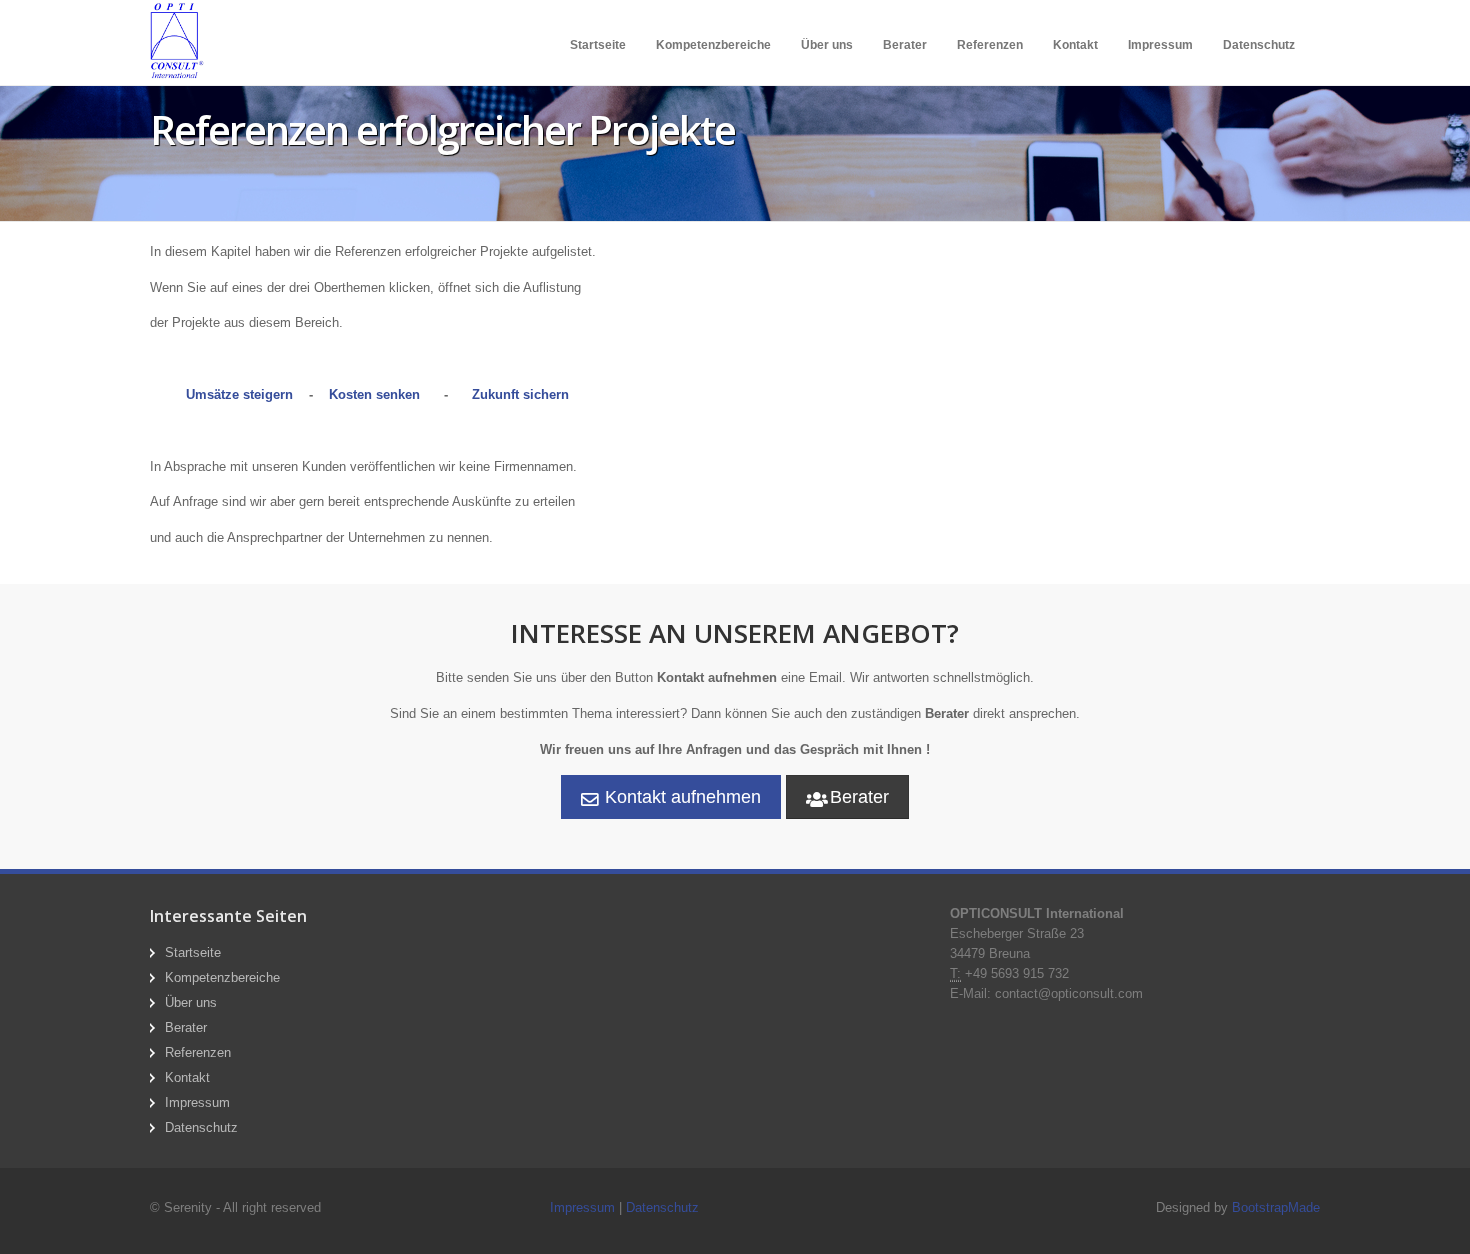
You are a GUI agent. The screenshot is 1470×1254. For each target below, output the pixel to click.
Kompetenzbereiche (713, 45)
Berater (905, 45)
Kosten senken (374, 394)
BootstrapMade (1276, 1207)
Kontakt (1075, 45)
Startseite (598, 45)
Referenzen (990, 45)
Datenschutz (1259, 45)
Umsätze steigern (239, 394)
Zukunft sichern (520, 394)
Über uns (827, 45)
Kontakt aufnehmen (680, 797)
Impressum (1160, 45)
